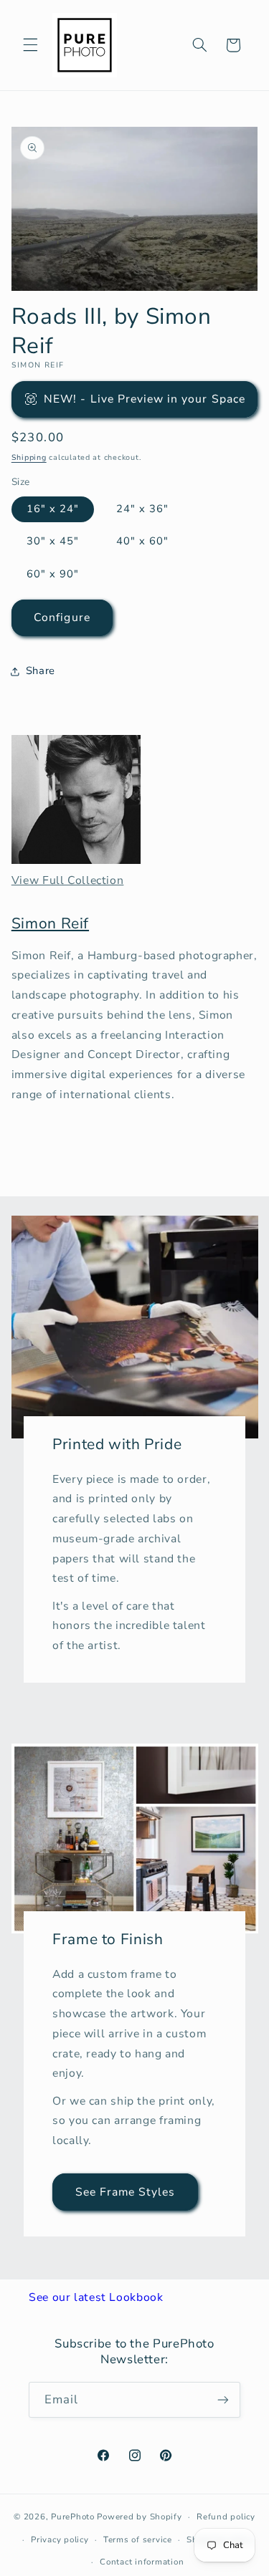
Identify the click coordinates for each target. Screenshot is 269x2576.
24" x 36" (142, 509)
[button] (30, 45)
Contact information (142, 2562)
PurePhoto (73, 2517)
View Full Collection (68, 880)
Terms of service (138, 2539)
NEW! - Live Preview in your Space (145, 399)
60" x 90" (53, 574)
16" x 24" (53, 509)
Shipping (29, 457)
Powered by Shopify (139, 2517)
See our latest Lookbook (96, 2297)
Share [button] (41, 671)
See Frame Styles (125, 2191)
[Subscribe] (223, 2399)
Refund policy (226, 2517)
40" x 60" (142, 541)
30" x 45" (53, 541)
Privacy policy (60, 2539)
